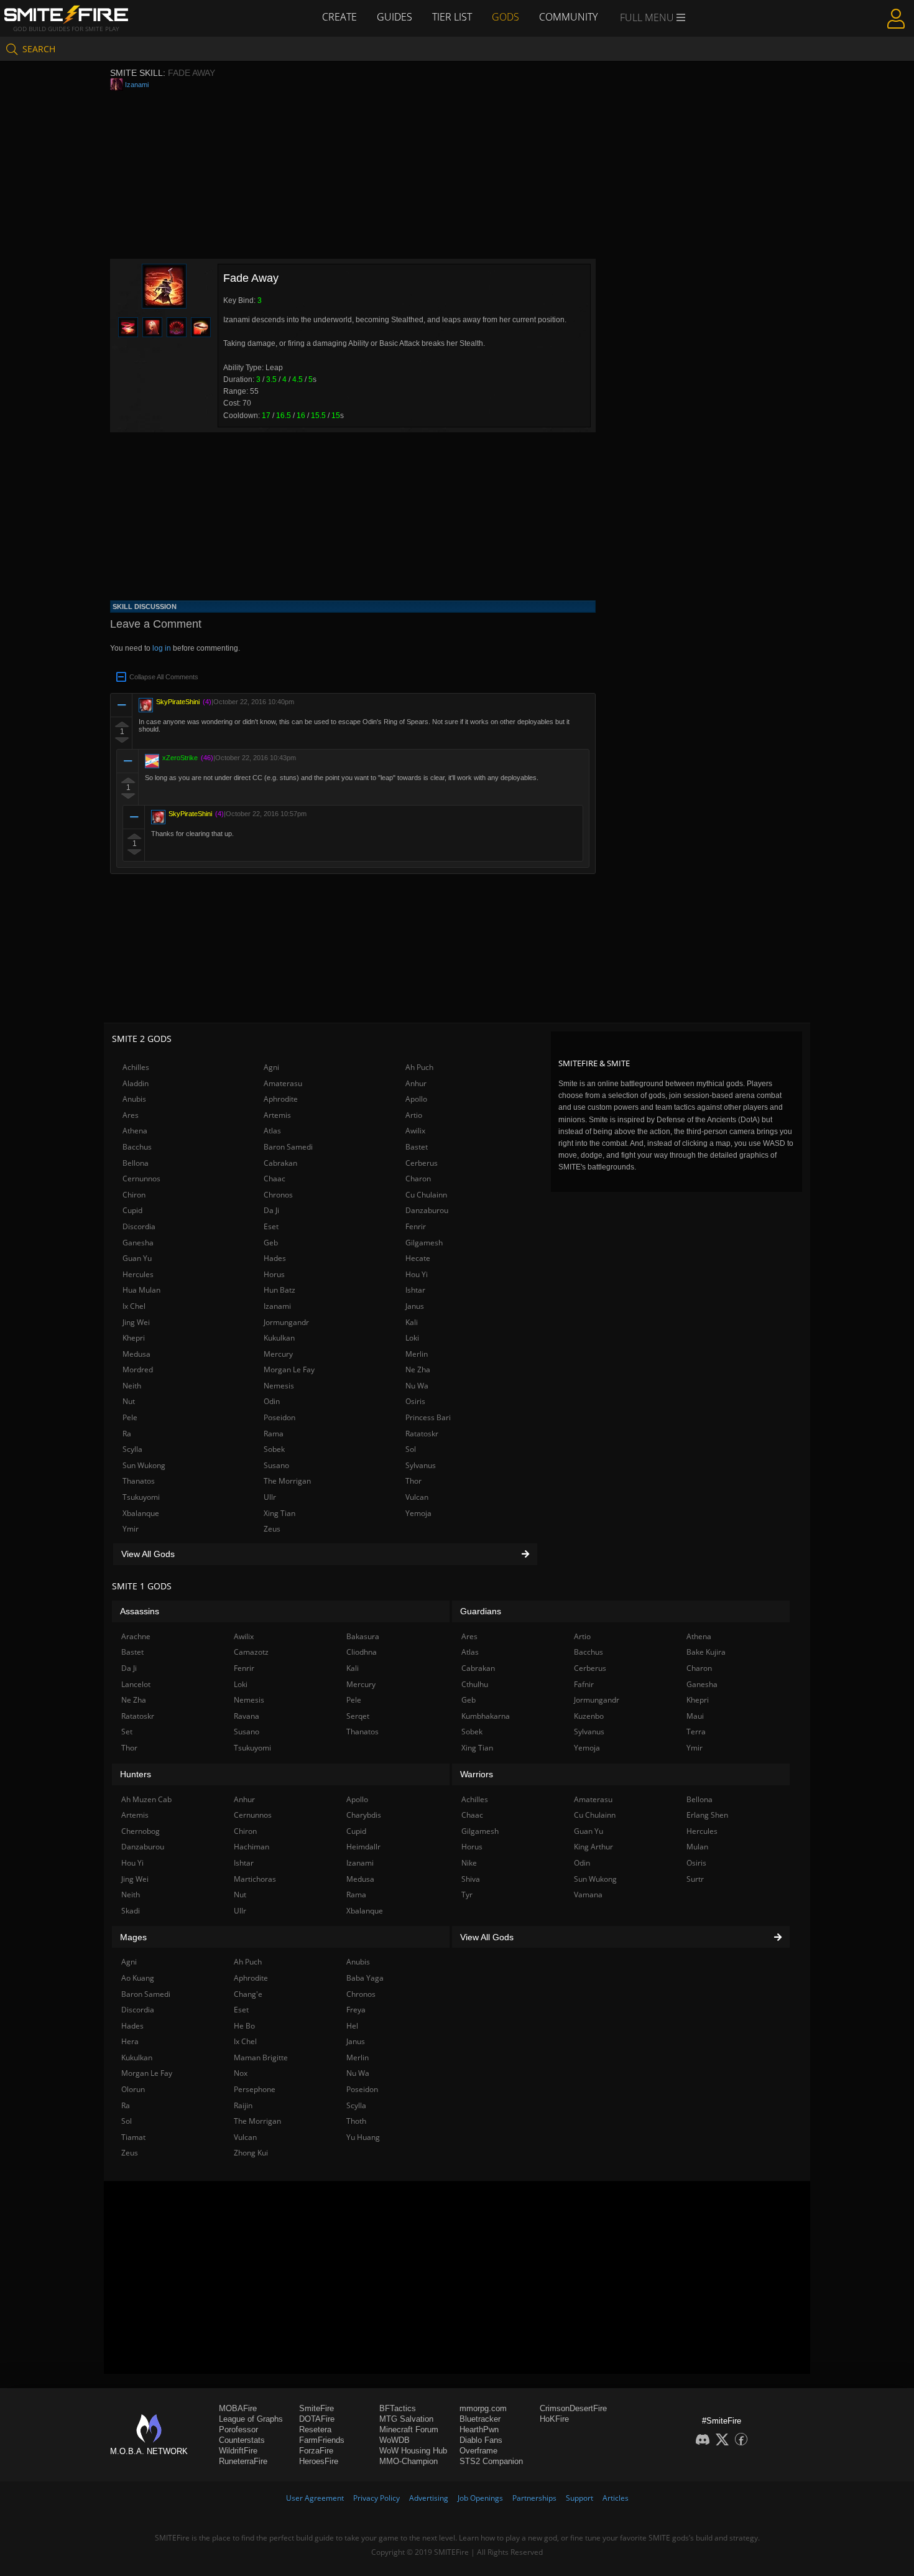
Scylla (132, 1449)
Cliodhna (362, 1652)
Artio (414, 1115)
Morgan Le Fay (289, 1369)
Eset (271, 1226)
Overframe (478, 2451)
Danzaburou (427, 1210)
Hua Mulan (141, 1290)
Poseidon (279, 1417)
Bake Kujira (706, 1652)
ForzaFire (316, 2451)
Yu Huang (363, 2137)
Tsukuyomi (141, 1497)
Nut (129, 1401)
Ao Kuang (138, 1978)
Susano (276, 1465)
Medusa (136, 1354)
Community (568, 17)
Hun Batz (279, 1290)
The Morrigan (287, 1481)
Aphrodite (281, 1099)
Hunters (136, 1774)
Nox (241, 2073)
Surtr (695, 1879)
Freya (356, 2010)
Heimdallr (363, 1847)
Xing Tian (279, 1513)
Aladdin (136, 1083)
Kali (412, 1322)
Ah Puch (419, 1067)
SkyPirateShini (178, 702)
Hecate (418, 1258)
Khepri (134, 1338)
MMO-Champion (409, 2461)
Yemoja (418, 1513)
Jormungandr (286, 1322)
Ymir (131, 1529)
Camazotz (251, 1652)
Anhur (416, 1083)
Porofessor (238, 2430)
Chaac (275, 1179)
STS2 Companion (491, 2461)
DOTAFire (317, 2419)
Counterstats (242, 2440)
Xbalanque (141, 1513)
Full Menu (648, 17)
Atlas (272, 1131)
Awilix (415, 1131)
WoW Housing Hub (413, 2451)
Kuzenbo (589, 1716)
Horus (274, 1274)
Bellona (136, 1163)
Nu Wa (417, 1386)
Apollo (416, 1099)
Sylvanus (421, 1465)
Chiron (134, 1195)
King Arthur (593, 1847)
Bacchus (137, 1147)
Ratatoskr (422, 1434)
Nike (469, 1863)
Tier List (452, 17)
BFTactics (398, 2408)
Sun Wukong (144, 1465)
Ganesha (138, 1243)
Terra (696, 1732)
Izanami (137, 85)
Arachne (136, 1636)
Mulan (697, 1847)
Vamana (588, 1895)
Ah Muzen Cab (146, 1799)
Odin (272, 1401)
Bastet (417, 1147)
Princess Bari (428, 1417)
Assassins (140, 1611)
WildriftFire (238, 2451)
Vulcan (417, 1497)
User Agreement (315, 2498)
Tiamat (133, 2137)
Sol (411, 1449)
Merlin (417, 1354)
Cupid (132, 1210)
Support (579, 2498)
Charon (418, 1179)
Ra (127, 1434)
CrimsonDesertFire (573, 2408)
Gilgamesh (424, 1243)
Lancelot (136, 1684)
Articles (616, 2498)
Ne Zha (418, 1369)
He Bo (244, 2026)
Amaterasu (283, 1083)
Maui (695, 1716)
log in (162, 648)
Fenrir (416, 1226)
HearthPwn (479, 2430)
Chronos (278, 1195)
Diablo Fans (481, 2440)
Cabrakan (280, 1163)
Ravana (247, 1716)
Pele (130, 1417)
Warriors (477, 1774)
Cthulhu (475, 1684)
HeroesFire (319, 2461)
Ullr (270, 1497)
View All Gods (148, 1554)
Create (339, 17)
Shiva (471, 1879)
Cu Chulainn (426, 1195)
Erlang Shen (707, 1815)
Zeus (272, 1529)
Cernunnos (141, 1179)
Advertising (429, 2498)
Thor (413, 1481)
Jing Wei (136, 1322)
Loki (412, 1338)
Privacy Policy (376, 2498)
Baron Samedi (288, 1147)
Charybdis (364, 1815)
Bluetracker (480, 2419)
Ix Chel (134, 1306)
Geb (271, 1243)
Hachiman (252, 1847)
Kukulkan (279, 1338)
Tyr (467, 1895)
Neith (132, 1386)
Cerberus (422, 1163)
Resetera (315, 2430)
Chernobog (141, 1831)
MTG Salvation (406, 2419)
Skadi (131, 1911)
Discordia (139, 1226)
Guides (395, 17)
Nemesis (279, 1386)
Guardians (481, 1611)
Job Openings (480, 2498)
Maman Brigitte (261, 2058)
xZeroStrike (180, 758)
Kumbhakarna (486, 1716)
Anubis (134, 1099)
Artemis (277, 1115)
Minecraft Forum (409, 2430)
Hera (130, 2041)
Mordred (138, 1369)
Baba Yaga (365, 1978)
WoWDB (395, 2440)
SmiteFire (316, 2408)
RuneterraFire (243, 2461)
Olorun (133, 2089)
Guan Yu (137, 1258)
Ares (131, 1115)
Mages (133, 1937)
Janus (415, 1306)
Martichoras (255, 1879)
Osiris (415, 1401)
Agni (271, 1067)
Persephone (255, 2089)
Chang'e (248, 1994)
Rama (274, 1434)
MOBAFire (238, 2408)
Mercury (278, 1354)
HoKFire (554, 2419)
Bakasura (363, 1636)
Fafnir (584, 1684)
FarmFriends (322, 2440)
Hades (275, 1258)
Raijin (243, 2105)
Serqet (358, 1716)
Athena (135, 1131)
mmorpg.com (483, 2408)
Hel (352, 2026)
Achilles (136, 1067)
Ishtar (415, 1290)
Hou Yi (417, 1274)
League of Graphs (251, 2419)
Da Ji (271, 1210)
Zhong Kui (251, 2153)
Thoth (356, 2121)
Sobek (274, 1449)
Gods (505, 17)
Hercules (138, 1274)
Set (127, 1732)
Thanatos (139, 1481)
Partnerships (534, 2498)
